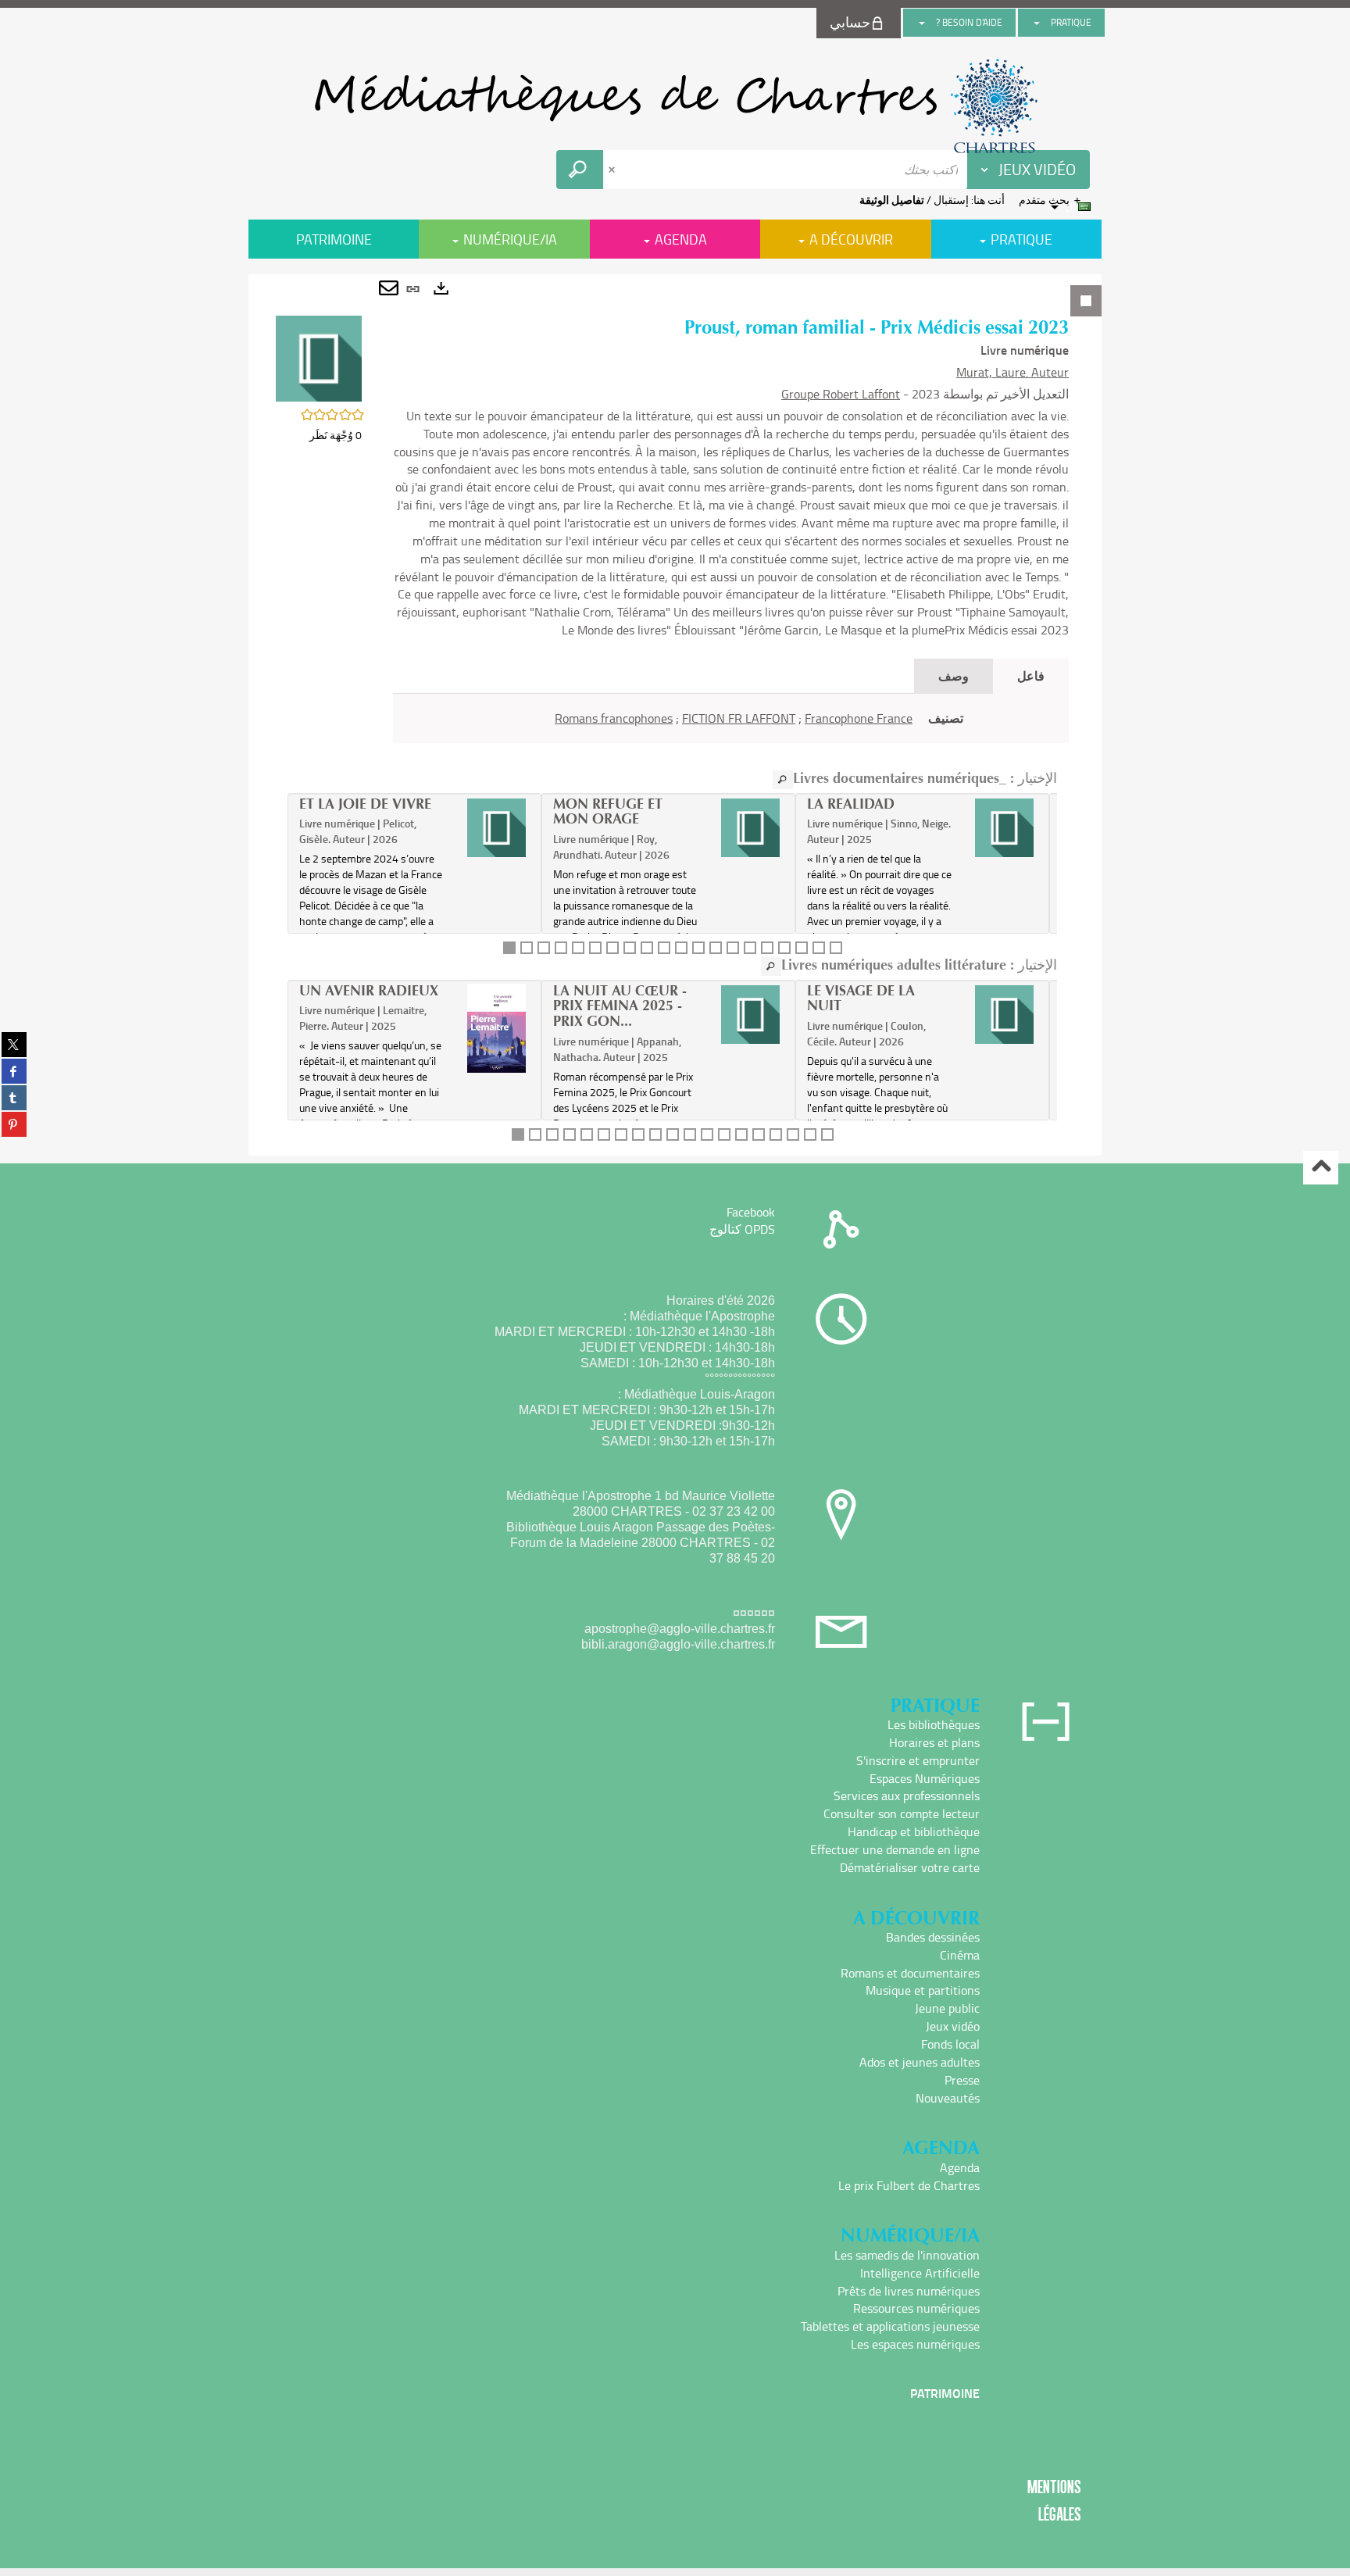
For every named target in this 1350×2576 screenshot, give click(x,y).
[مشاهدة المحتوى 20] (836, 948)
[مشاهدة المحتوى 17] (784, 948)
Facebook (751, 1212)
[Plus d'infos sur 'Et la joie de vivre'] (496, 828)
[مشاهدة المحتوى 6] (595, 948)
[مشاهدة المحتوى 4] (561, 948)
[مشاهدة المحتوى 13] (716, 948)
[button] (319, 357)
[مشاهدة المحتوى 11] (681, 948)
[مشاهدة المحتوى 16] (767, 948)
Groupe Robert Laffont (841, 394)
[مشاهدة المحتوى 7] (612, 948)
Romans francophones (614, 718)
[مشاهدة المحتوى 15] (750, 948)
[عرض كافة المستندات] (783, 780)
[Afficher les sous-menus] (1037, 23)
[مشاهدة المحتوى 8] (630, 948)
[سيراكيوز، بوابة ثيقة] (675, 106)
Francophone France (859, 718)
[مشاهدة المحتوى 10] (664, 948)
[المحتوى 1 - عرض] (509, 948)
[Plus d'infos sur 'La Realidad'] (1004, 828)
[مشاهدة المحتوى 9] (647, 948)
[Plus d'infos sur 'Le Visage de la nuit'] (1004, 1015)
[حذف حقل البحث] (613, 170)
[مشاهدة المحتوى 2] (527, 948)
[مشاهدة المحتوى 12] (698, 948)
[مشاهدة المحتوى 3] (544, 948)
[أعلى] (1321, 1168)
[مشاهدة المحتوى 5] (578, 948)
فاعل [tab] (1031, 675)
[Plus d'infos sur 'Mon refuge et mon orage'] (750, 828)
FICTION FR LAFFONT (739, 718)
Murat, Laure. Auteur (1012, 372)
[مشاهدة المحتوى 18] (802, 948)
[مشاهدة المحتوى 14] (733, 948)
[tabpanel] (675, 715)
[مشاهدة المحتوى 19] (819, 948)
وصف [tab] (954, 675)
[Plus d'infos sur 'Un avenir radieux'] (496, 1028)
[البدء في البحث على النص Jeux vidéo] (580, 170)
